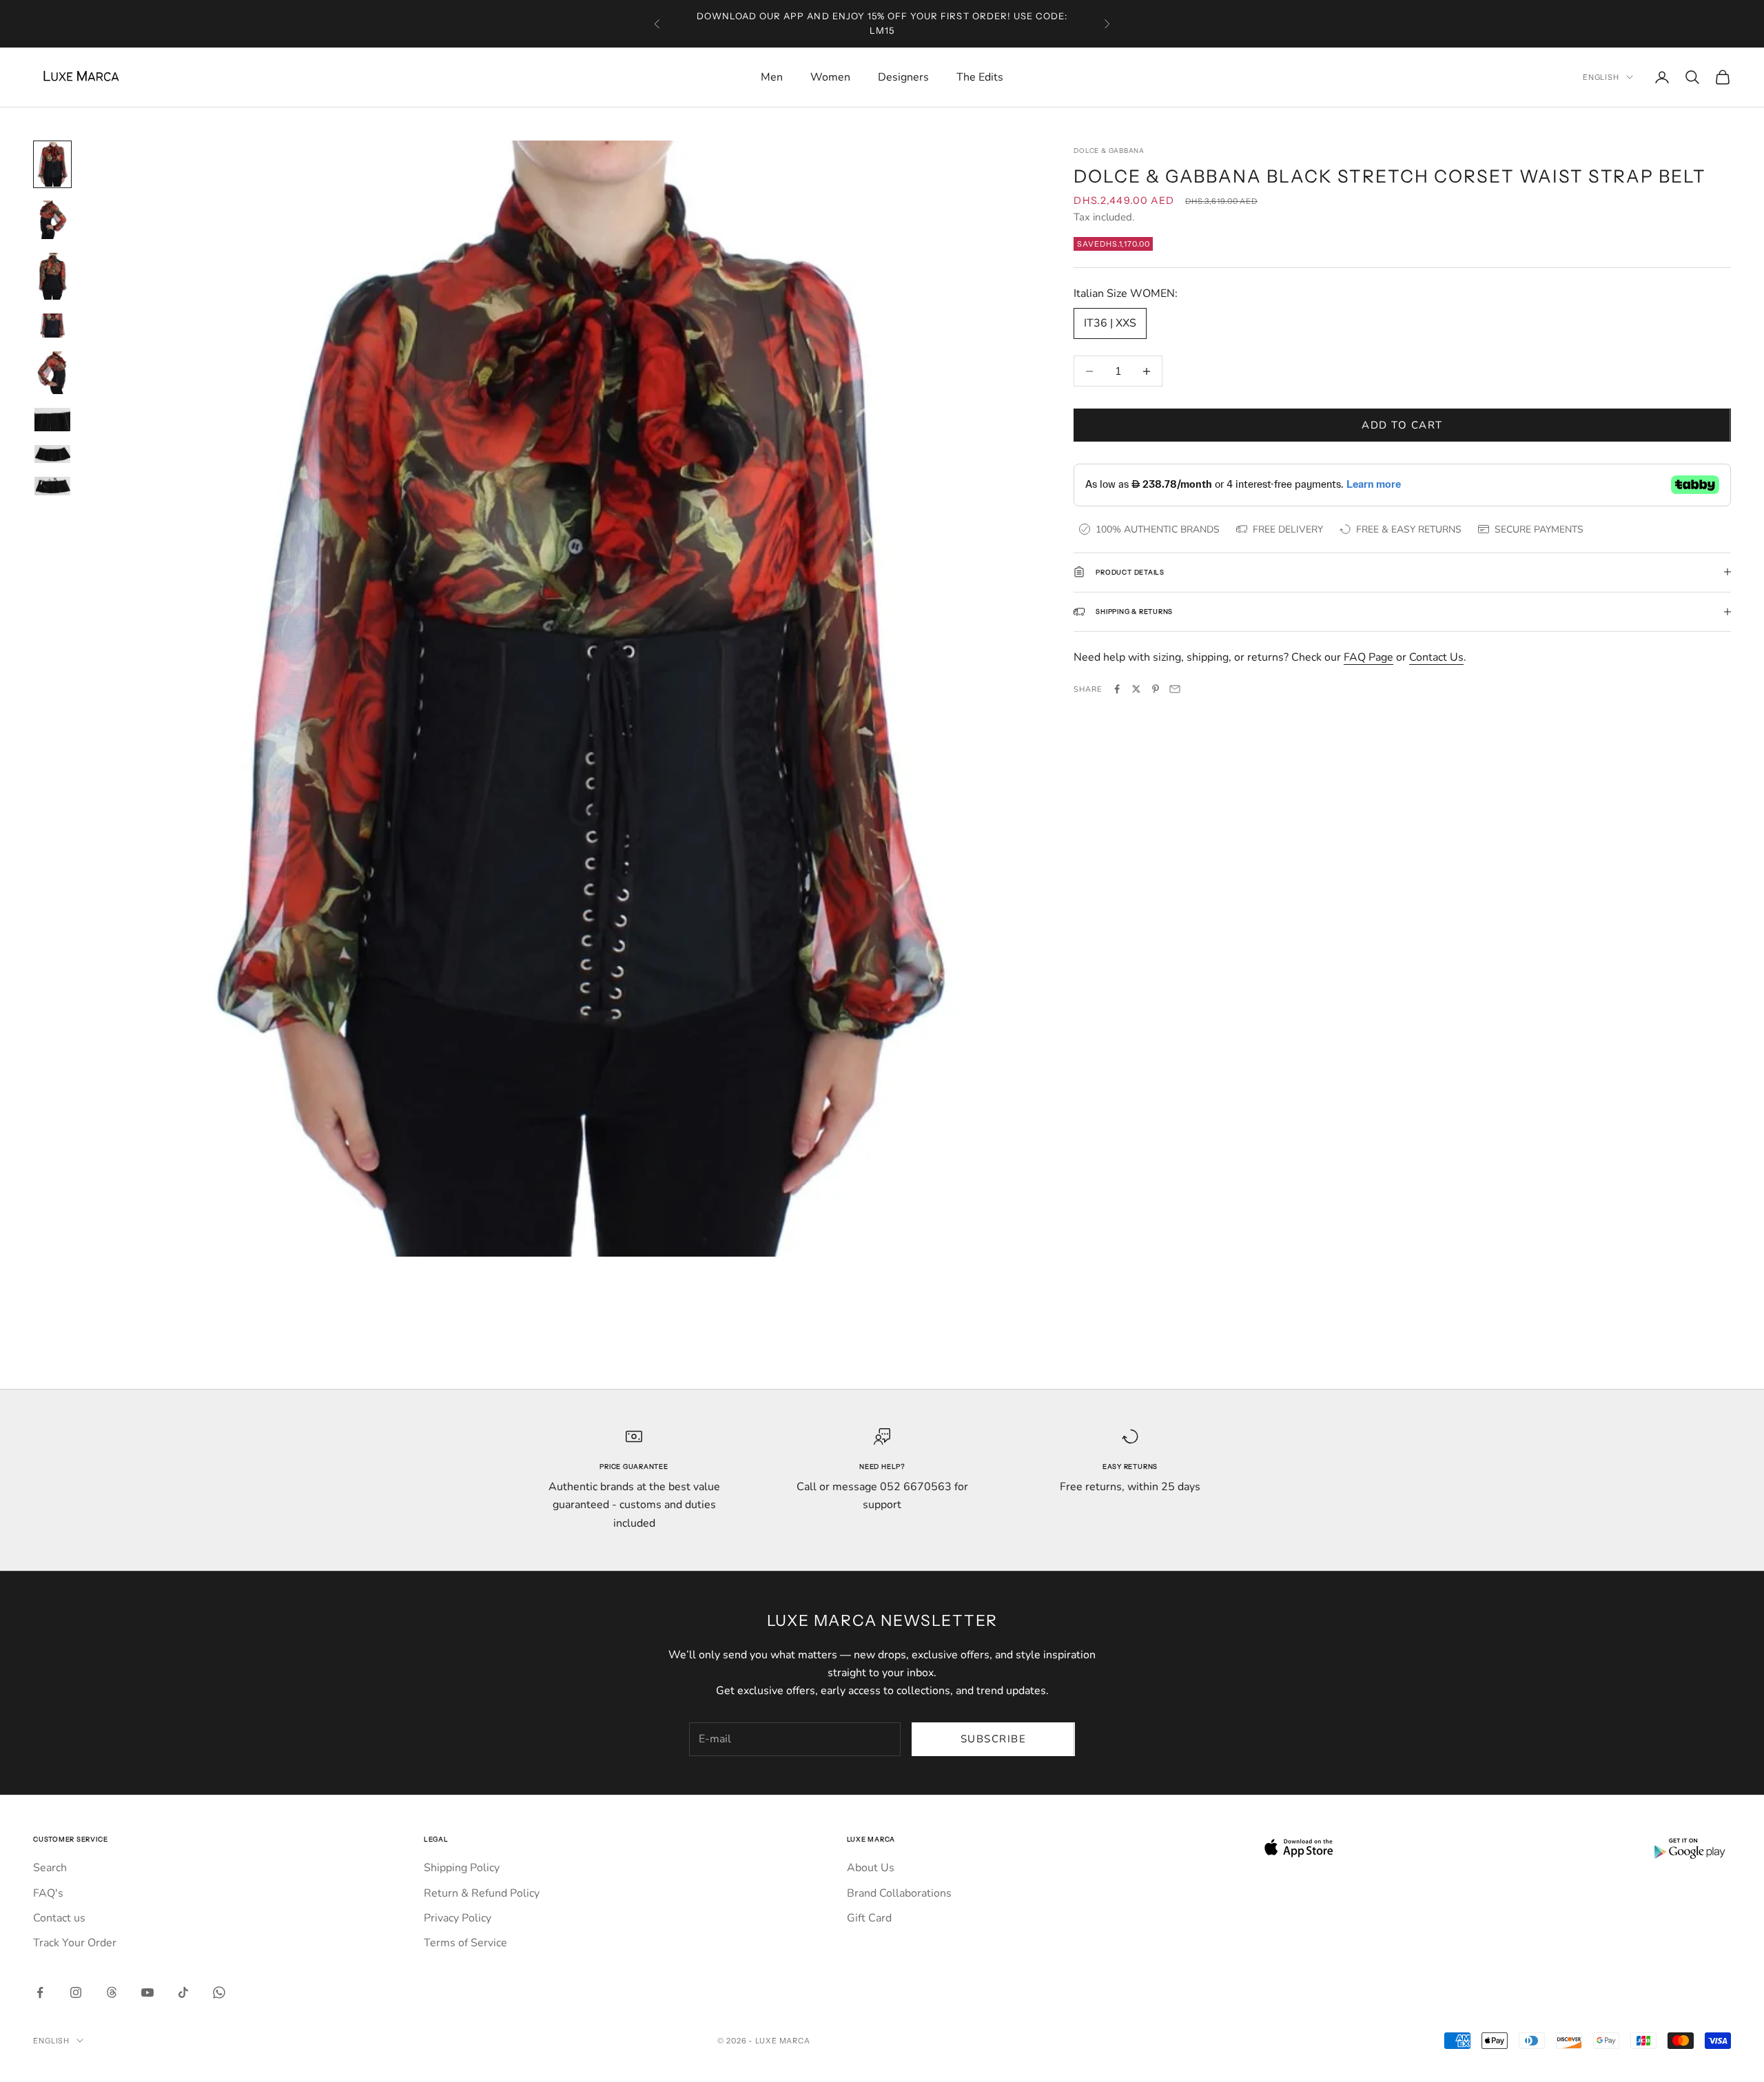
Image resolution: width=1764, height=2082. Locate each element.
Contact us (59, 1918)
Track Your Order (75, 1943)
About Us (871, 1868)
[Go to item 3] (52, 276)
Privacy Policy (458, 1918)
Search (50, 1868)
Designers (903, 77)
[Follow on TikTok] (183, 1992)
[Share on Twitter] (1136, 689)
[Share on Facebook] (1117, 689)
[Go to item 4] (52, 325)
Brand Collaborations (899, 1893)
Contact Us (1436, 657)
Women (830, 77)
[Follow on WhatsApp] (219, 1992)
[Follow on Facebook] (40, 1992)
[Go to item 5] (52, 373)
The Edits (980, 77)
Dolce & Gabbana (1109, 151)
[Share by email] (1175, 689)
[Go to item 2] (52, 220)
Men (772, 77)
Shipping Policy (462, 1868)
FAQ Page (1368, 657)
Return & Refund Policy (482, 1893)
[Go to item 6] (52, 420)
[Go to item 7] (52, 454)
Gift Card (869, 1918)
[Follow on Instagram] (76, 1992)
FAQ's (48, 1893)
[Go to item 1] (52, 164)
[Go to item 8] (52, 486)
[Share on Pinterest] (1156, 689)
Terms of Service (465, 1943)
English (1601, 77)
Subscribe (994, 1739)
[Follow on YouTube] (147, 1992)
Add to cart (1402, 424)
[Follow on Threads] (112, 1992)
